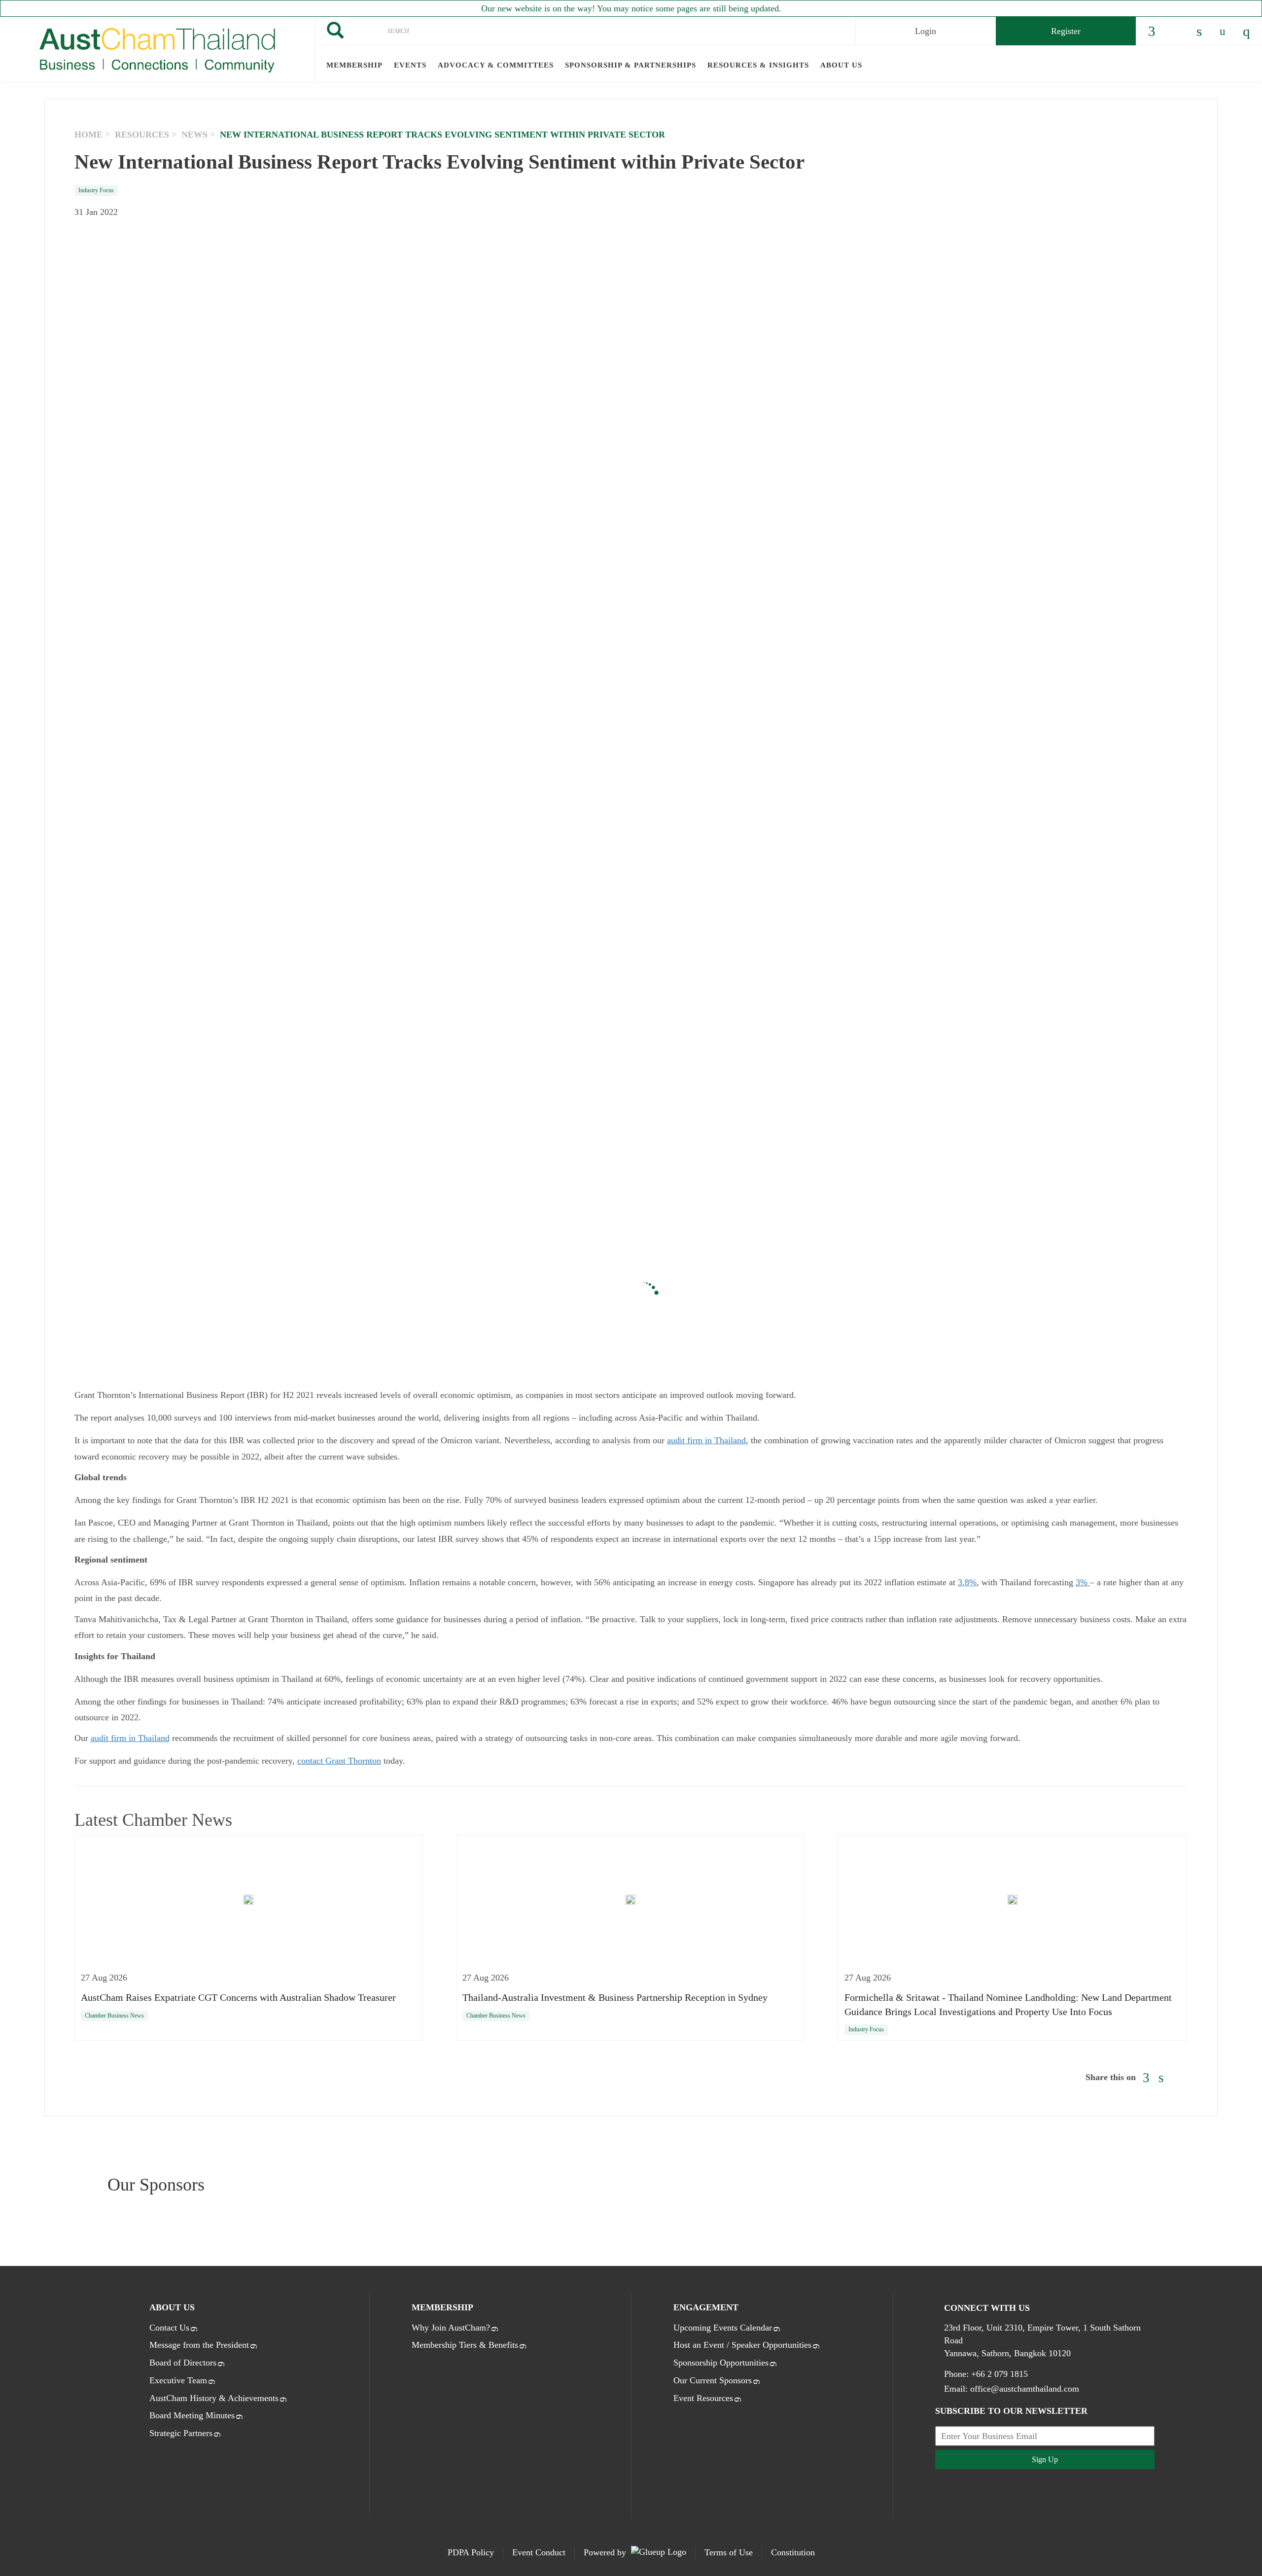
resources (142, 135)
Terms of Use (729, 2552)
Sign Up (1045, 2459)
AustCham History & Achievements (214, 2398)
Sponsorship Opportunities (721, 2363)
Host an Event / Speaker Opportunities (742, 2345)
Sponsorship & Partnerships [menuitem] (631, 65)
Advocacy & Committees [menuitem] (496, 65)
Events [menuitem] (410, 65)
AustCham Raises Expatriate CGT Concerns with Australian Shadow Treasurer (238, 1997)
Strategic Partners (181, 2433)
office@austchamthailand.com (1025, 2389)
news (194, 135)
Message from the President (199, 2345)
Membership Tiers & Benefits (465, 2345)
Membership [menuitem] (354, 65)
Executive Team (178, 2380)
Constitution (793, 2552)
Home (88, 135)
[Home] (158, 50)
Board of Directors (183, 2363)
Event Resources (703, 2398)
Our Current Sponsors (713, 2380)
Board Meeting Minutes (192, 2415)
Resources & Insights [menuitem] (758, 65)
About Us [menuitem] (841, 65)
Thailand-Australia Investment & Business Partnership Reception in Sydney (615, 1997)
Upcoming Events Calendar (723, 2328)
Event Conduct (539, 2552)
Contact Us (169, 2328)
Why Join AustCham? (451, 2328)
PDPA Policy (471, 2552)
